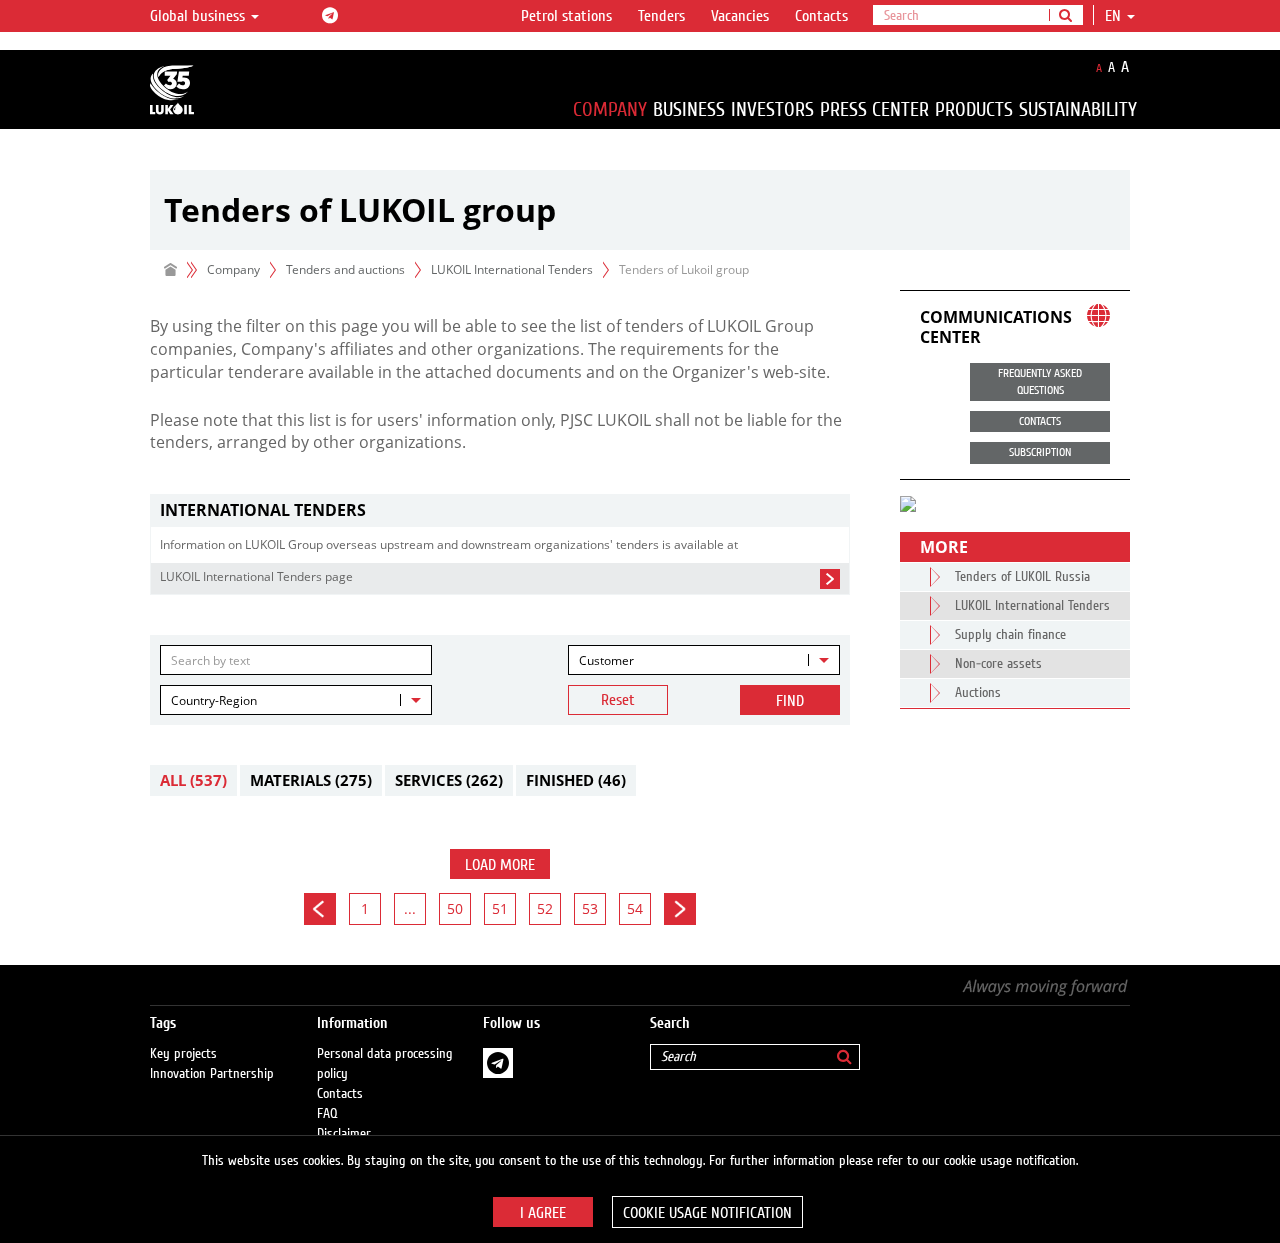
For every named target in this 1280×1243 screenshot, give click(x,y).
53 (590, 908)
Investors (772, 109)
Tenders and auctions (345, 269)
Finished (576, 780)
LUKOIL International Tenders (512, 269)
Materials (311, 780)
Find (790, 701)
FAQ (327, 1114)
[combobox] (704, 660)
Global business (199, 16)
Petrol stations (566, 16)
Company (610, 109)
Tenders (661, 16)
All (193, 780)
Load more (500, 865)
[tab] (500, 510)
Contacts (821, 16)
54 (635, 908)
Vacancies (740, 16)
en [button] (1115, 16)
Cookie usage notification (707, 1213)
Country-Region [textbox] (214, 700)
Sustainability (1078, 109)
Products (974, 109)
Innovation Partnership (212, 1074)
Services (449, 780)
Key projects (183, 1054)
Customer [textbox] (606, 660)
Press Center (874, 109)
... (410, 908)
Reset (618, 700)
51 (500, 908)
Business (689, 109)
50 (455, 908)
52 (545, 908)
